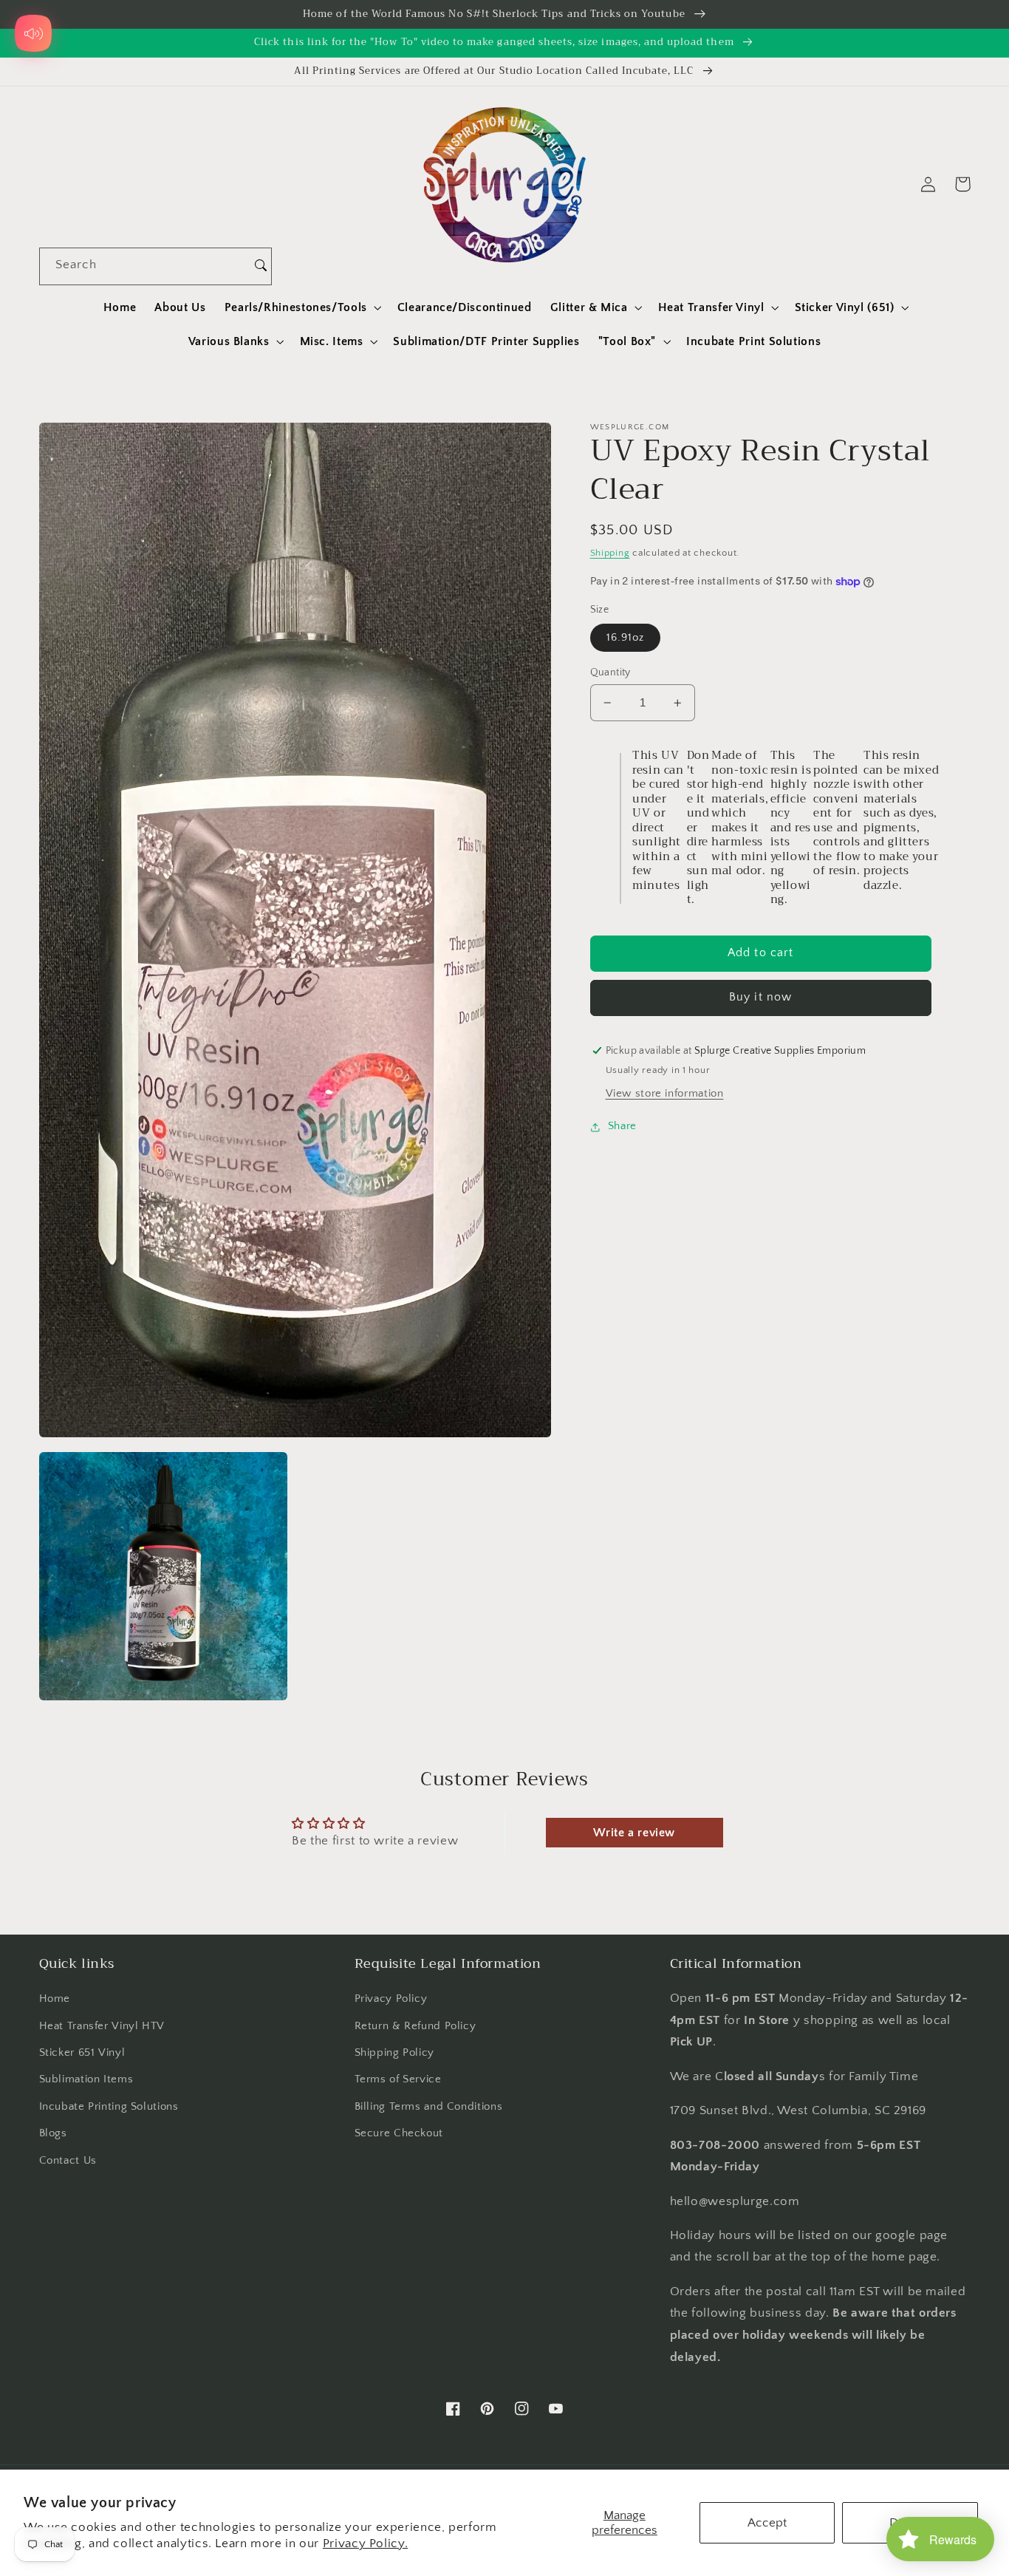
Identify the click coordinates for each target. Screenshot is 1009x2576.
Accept (767, 2523)
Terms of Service (398, 2079)
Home (55, 1999)
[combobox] (145, 266)
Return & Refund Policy (415, 2026)
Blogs (53, 2133)
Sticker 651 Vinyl (82, 2053)
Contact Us (68, 2161)
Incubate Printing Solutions (109, 2107)
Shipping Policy (394, 2053)
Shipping (610, 553)
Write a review (634, 1833)
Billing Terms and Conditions (429, 2107)
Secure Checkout (399, 2133)
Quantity (610, 672)
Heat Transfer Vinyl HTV (102, 2026)
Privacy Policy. (365, 2543)
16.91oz (625, 638)
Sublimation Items (86, 2079)
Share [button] (622, 1127)
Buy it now (760, 998)
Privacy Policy (391, 1999)
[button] (301, 307)
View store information (665, 1094)
